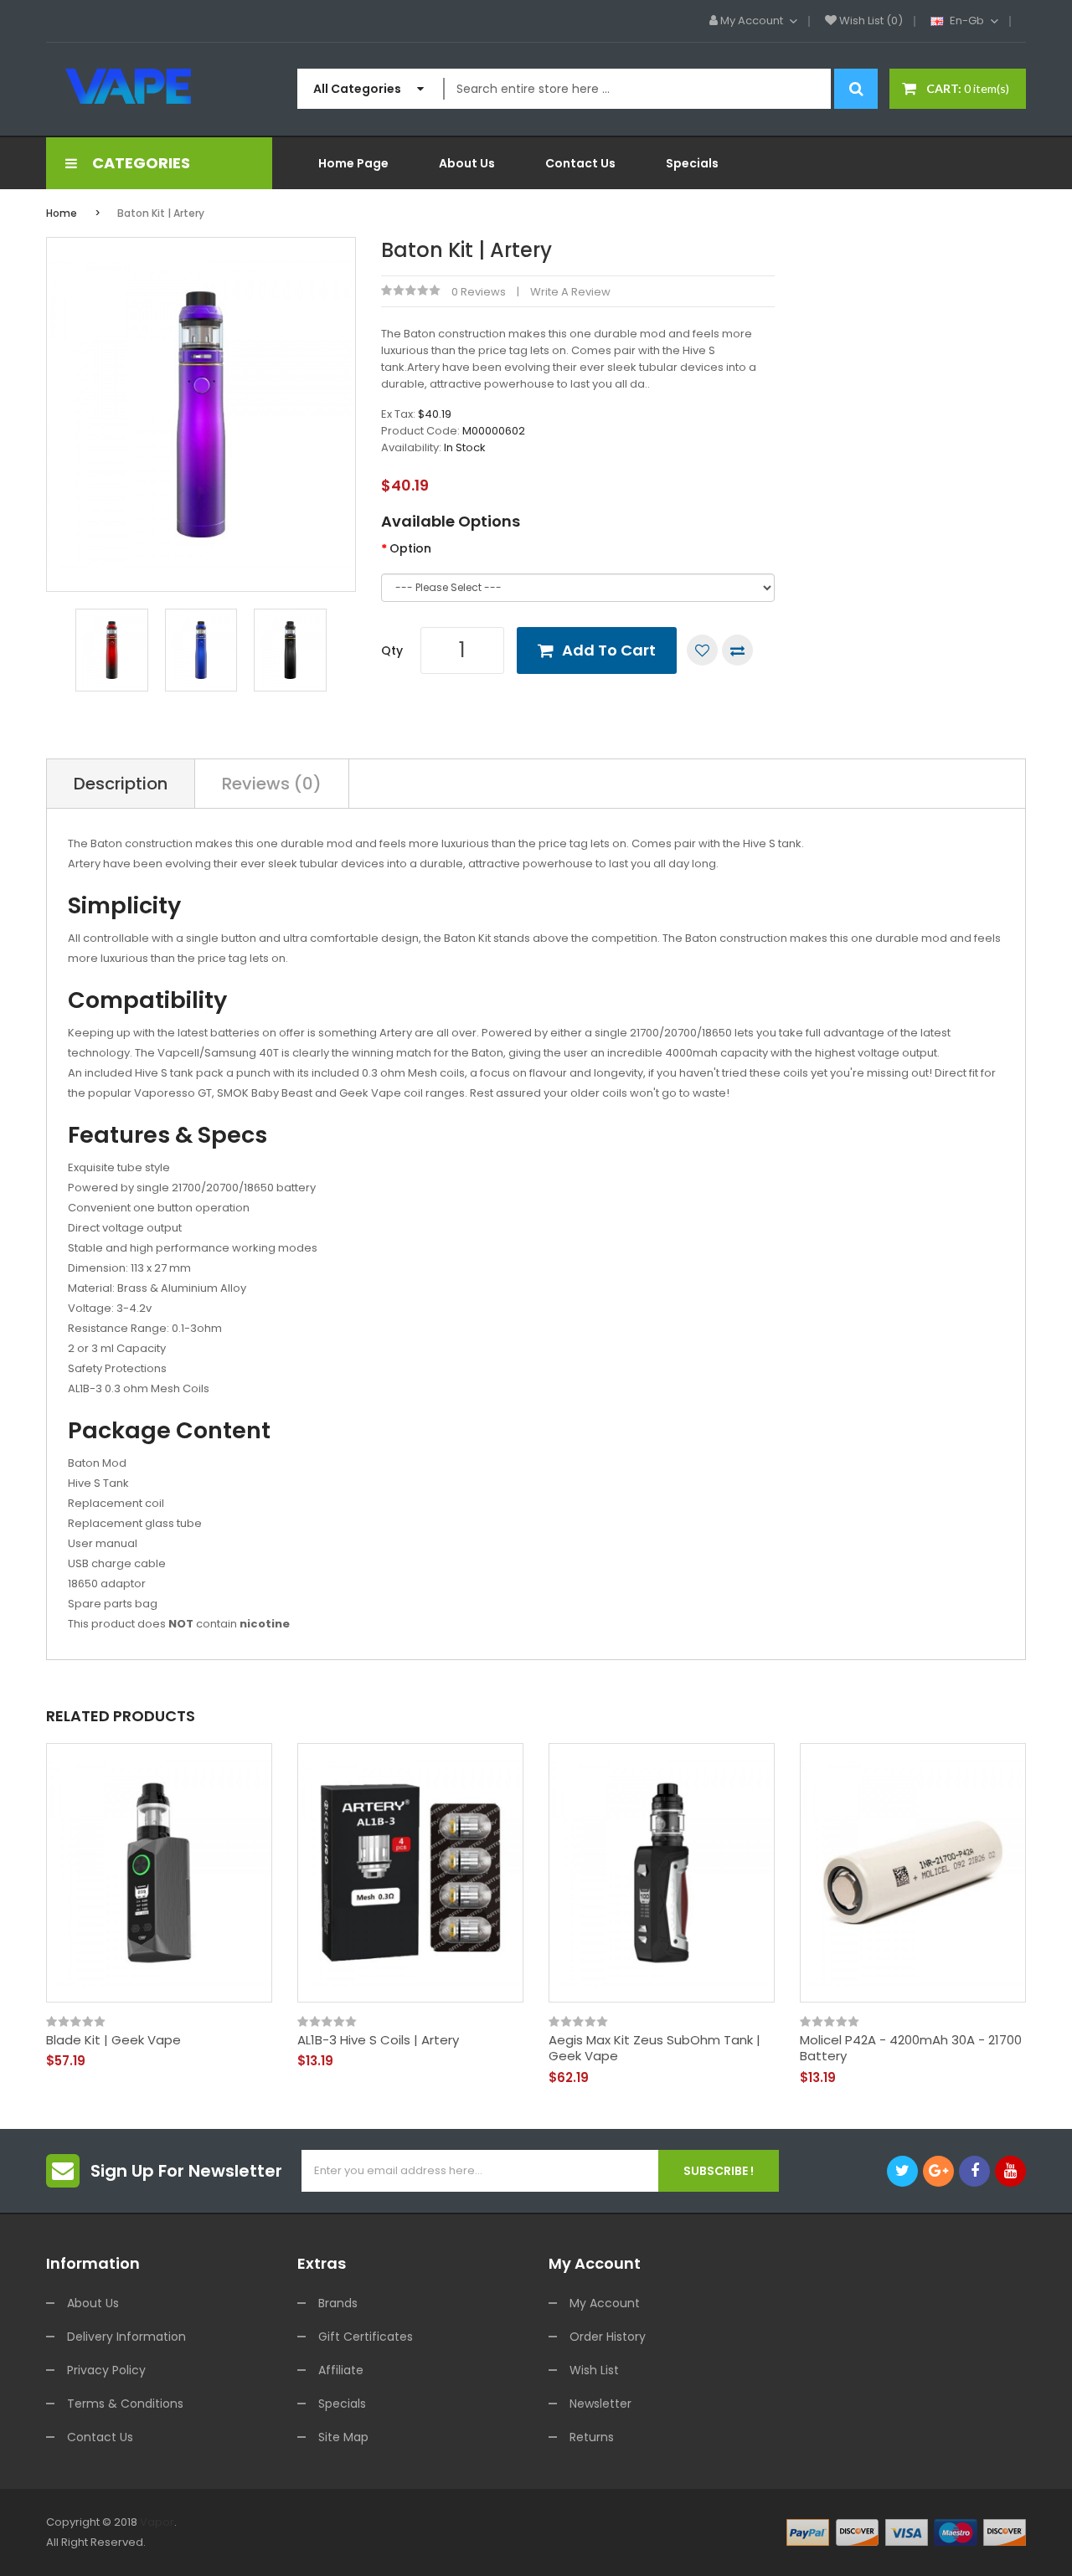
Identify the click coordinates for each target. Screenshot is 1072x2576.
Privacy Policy (106, 2370)
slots (181, 2542)
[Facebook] (974, 2171)
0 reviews (479, 292)
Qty (392, 650)
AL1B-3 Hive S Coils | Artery (378, 2040)
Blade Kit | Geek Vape (113, 2040)
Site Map (343, 2437)
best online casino (116, 2562)
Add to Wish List (702, 650)
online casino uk (490, 2542)
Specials (342, 2404)
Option (410, 548)
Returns (592, 2437)
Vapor (157, 2522)
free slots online (696, 2542)
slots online (416, 2542)
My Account (605, 2303)
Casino (756, 2562)
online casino (926, 2542)
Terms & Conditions (125, 2404)
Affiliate (341, 2370)
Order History (608, 2337)
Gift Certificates (366, 2337)
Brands (338, 2303)
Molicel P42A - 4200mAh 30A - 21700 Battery (911, 2048)
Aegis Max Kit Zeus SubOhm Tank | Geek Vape (655, 2048)
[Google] (938, 2171)
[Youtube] (1010, 2171)
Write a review (570, 292)
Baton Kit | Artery (161, 213)
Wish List (594, 2370)
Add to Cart (609, 650)
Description (121, 784)
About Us (93, 2303)
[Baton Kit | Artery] (112, 649)
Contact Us (100, 2437)
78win (209, 2542)
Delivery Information (126, 2337)
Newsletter (600, 2404)
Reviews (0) (272, 784)
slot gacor (252, 2542)
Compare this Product (737, 650)
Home (62, 213)
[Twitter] (902, 2171)
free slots (360, 2542)
